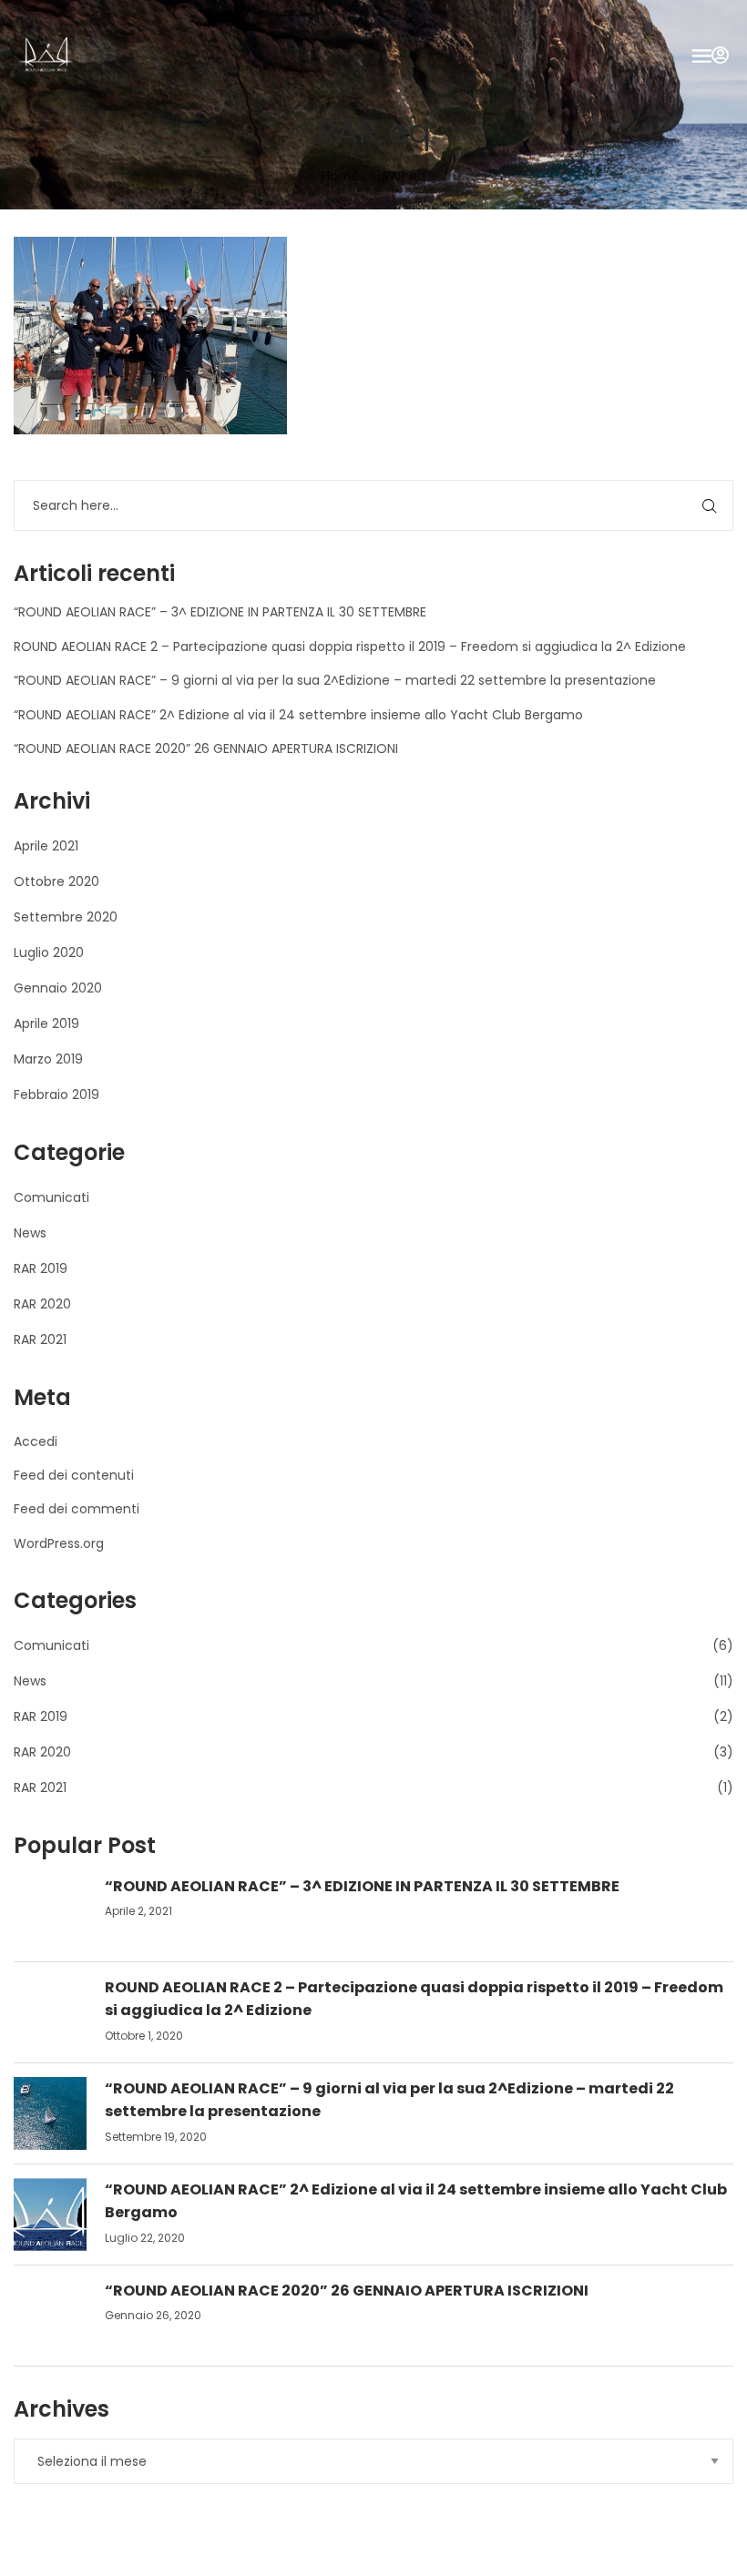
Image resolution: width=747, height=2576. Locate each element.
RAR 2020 (42, 1304)
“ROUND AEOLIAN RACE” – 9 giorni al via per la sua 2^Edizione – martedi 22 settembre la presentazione (335, 680)
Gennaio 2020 (58, 988)
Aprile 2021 (46, 846)
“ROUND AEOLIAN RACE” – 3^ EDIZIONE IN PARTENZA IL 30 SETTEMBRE (220, 612)
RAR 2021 (40, 1339)
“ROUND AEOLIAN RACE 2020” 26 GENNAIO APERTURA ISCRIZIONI (206, 748)
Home (341, 176)
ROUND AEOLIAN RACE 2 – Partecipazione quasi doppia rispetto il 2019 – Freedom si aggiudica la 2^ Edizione (350, 647)
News (30, 1233)
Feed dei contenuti (74, 1475)
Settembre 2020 (66, 917)
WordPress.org (59, 1543)
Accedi (36, 1441)
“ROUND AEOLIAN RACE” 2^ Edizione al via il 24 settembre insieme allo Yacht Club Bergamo (298, 715)
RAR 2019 (41, 1268)
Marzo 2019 (48, 1059)
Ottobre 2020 (56, 881)
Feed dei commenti (77, 1509)
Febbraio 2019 (56, 1095)
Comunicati (51, 1197)
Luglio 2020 (49, 952)
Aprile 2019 (46, 1023)
